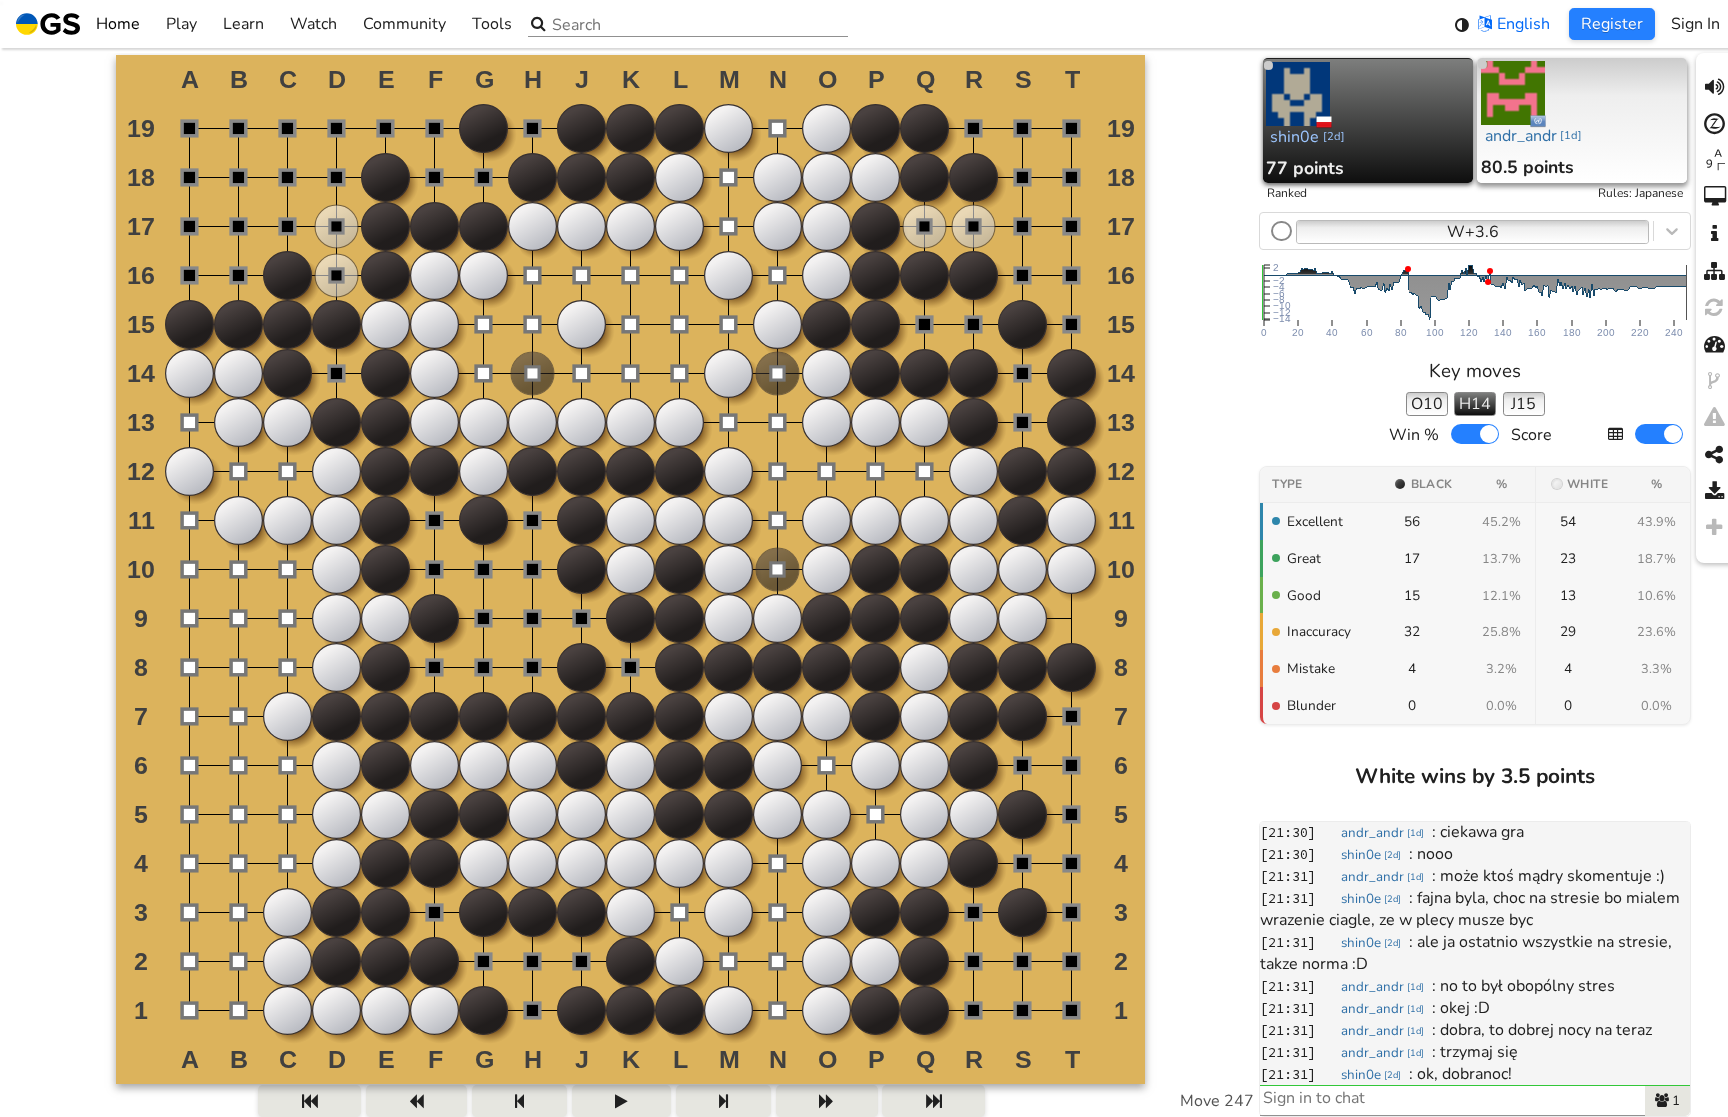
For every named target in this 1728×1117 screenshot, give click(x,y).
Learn (243, 24)
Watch (313, 24)
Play (181, 24)
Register (1612, 24)
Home (118, 24)
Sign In (1695, 24)
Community (404, 24)
